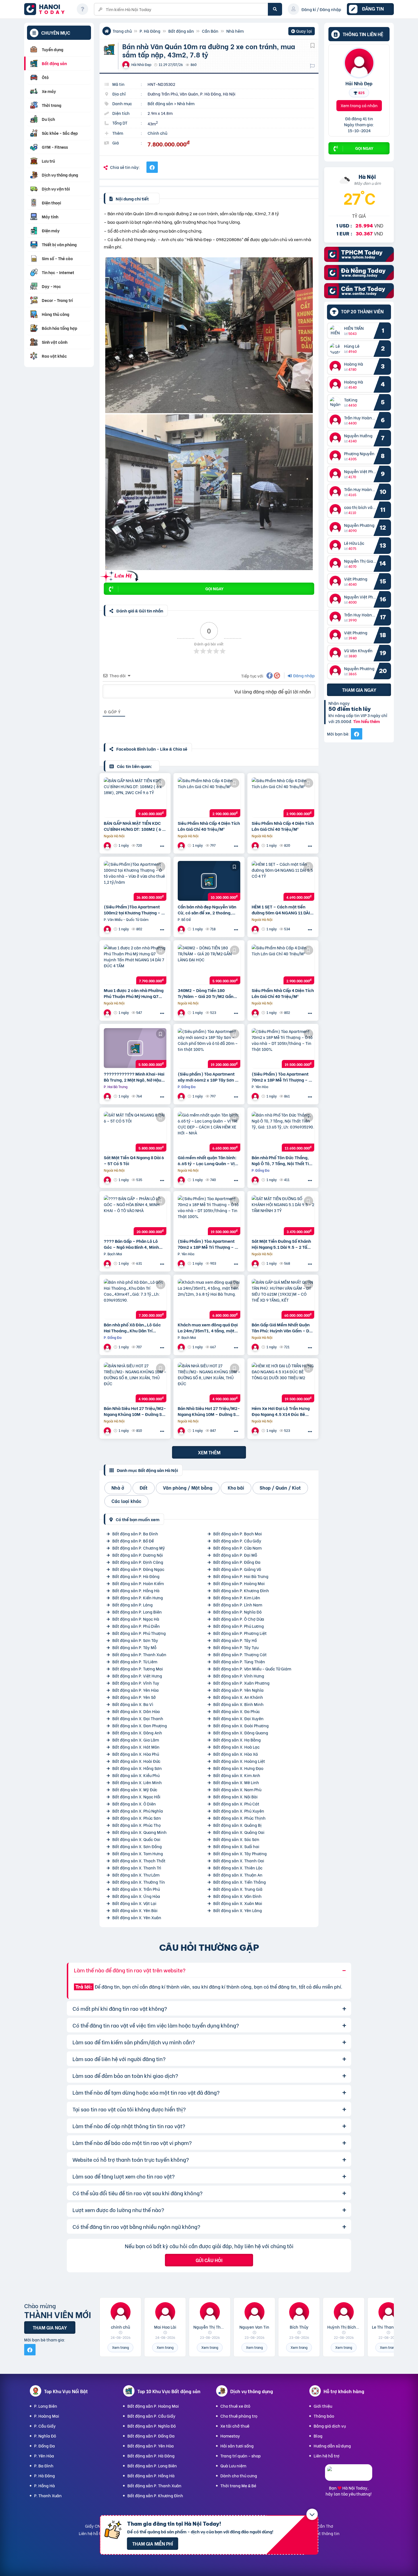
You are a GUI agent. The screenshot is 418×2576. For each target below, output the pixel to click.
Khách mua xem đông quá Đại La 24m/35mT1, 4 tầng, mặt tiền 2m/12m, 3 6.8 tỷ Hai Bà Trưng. (208, 1328)
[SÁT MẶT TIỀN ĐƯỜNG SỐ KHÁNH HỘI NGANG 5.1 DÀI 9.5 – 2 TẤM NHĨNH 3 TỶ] (283, 1215)
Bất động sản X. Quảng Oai (239, 1832)
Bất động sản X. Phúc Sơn (137, 1818)
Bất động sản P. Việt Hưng (137, 1676)
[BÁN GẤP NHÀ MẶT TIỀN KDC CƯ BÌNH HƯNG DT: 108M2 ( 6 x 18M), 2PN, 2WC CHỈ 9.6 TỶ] (135, 797)
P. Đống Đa (45, 2446)
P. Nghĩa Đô (45, 2436)
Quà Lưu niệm (233, 2466)
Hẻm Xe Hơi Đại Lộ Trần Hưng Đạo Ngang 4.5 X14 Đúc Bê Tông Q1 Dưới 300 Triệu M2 (281, 1411)
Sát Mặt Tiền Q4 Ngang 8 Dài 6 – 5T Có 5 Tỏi (134, 1160)
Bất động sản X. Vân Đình (237, 1896)
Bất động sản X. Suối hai (236, 1846)
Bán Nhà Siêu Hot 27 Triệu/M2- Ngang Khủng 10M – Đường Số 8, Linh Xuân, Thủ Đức (135, 1411)
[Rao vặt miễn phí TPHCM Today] (359, 260)
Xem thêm (209, 1452)
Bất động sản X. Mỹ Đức (135, 1789)
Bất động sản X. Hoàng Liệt (239, 1761)
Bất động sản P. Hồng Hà (136, 1590)
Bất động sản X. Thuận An (238, 1875)
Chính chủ (157, 133)
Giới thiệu (323, 2406)
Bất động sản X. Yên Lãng (238, 1910)
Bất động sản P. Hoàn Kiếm (138, 1583)
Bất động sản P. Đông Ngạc (138, 1569)
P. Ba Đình (44, 2466)
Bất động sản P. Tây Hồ (235, 1640)
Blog (318, 2436)
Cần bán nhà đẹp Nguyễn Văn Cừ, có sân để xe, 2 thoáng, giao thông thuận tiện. (207, 910)
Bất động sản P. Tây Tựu (236, 1647)
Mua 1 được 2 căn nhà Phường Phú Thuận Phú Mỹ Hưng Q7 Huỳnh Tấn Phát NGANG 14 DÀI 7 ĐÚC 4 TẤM (134, 993)
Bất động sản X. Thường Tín (139, 1882)
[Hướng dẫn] (82, 9)
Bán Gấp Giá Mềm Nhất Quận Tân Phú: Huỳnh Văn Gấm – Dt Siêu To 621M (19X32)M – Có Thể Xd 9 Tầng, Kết (281, 1328)
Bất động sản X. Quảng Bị (237, 1825)
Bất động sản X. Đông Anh (137, 1733)
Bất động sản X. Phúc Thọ (136, 1825)
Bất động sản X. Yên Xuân (137, 1917)
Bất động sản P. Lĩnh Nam (238, 1605)
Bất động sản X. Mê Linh (236, 1782)
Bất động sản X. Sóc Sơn (236, 1839)
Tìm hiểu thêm (367, 721)
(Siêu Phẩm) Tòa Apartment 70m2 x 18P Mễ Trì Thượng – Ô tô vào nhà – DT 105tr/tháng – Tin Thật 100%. (282, 1077)
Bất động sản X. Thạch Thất (139, 1860)
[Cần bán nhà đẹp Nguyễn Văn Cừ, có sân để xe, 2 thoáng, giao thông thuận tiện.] (209, 881)
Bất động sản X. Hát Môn (136, 1747)
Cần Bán (210, 31)
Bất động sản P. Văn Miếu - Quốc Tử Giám (252, 1669)
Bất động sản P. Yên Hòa (135, 1690)
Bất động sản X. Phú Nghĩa (138, 1811)
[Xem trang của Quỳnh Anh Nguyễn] (182, 1013)
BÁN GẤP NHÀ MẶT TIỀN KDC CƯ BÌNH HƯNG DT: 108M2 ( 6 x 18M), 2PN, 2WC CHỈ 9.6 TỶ (134, 826)
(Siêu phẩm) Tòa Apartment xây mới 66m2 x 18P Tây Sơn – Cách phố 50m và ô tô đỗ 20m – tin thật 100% (208, 1077)
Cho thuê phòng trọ (239, 2416)
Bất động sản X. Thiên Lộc (238, 1868)
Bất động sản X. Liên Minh (137, 1782)
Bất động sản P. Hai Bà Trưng (241, 1576)
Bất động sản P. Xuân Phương (241, 1683)
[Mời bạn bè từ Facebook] (357, 734)
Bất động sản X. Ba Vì (133, 1704)
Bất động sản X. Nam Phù (237, 1789)
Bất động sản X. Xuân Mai (238, 1903)
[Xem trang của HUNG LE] (256, 929)
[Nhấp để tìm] (275, 9)
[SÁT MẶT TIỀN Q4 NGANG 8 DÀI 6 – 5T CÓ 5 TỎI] (135, 1132)
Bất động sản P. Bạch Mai (238, 1534)
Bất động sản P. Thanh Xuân (139, 1654)
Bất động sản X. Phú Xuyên (239, 1811)
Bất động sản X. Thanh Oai (239, 1860)
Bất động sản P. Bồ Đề (133, 1541)
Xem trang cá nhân (359, 105)
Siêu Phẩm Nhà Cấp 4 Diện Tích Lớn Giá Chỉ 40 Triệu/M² (209, 826)
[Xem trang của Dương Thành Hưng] (182, 929)
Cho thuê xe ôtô (235, 2406)
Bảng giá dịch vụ (330, 2426)
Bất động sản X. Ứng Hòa (136, 1896)
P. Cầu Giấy (45, 2426)
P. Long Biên (46, 2406)
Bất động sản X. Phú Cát (236, 1804)
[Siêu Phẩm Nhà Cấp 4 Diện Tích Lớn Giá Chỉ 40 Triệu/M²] (209, 797)
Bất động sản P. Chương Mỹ (139, 1548)
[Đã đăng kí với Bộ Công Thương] (349, 2475)
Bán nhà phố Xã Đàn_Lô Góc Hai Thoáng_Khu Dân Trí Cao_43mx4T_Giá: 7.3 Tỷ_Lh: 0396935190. (134, 1328)
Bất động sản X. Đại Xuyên (238, 1718)
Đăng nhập (304, 675)
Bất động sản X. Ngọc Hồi (136, 1797)
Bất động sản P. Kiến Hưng (138, 1597)
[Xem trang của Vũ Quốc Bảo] (108, 845)
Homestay (230, 2436)
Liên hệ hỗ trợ (327, 2456)
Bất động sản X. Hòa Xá (236, 1754)
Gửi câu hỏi (209, 2260)
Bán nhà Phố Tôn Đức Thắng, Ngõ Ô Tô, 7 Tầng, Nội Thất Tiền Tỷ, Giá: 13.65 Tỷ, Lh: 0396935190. (283, 1160)
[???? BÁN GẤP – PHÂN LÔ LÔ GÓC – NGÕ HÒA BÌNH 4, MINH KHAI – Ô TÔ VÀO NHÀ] (135, 1215)
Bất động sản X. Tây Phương (240, 1853)
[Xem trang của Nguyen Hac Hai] (182, 845)
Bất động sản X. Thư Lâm (136, 1875)
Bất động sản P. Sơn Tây (135, 1640)
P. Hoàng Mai (47, 2416)
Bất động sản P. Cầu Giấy (237, 1541)
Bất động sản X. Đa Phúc (237, 1711)
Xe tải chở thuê (235, 2426)
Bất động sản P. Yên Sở (134, 1697)
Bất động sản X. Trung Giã (238, 1889)
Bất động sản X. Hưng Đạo (238, 1768)
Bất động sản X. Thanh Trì (137, 1868)
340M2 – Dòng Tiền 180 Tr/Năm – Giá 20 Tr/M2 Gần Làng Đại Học (206, 993)
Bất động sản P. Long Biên (137, 1612)
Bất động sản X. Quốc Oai (136, 1839)
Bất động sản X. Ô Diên (134, 1804)
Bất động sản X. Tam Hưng (138, 1853)
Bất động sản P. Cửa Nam (237, 1548)
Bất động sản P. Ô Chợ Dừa (239, 1619)
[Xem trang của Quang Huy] (108, 1096)
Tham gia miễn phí (153, 2543)
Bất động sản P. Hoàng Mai (239, 1583)
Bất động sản (181, 31)
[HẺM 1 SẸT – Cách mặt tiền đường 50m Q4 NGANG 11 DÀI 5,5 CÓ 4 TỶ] (283, 881)
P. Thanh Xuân (48, 2495)
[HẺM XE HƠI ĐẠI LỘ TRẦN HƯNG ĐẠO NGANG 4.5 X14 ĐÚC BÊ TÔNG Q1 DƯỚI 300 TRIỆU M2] (283, 1382)
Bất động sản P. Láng (133, 1605)
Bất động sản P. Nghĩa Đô (237, 1612)
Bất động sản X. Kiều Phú (136, 1775)
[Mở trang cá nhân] (337, 331)
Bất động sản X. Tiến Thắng (240, 1882)
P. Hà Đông (150, 31)
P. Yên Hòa (44, 2456)
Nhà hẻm (235, 31)
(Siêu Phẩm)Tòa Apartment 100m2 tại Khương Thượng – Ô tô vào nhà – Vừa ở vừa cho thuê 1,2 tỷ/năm (134, 910)
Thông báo (324, 2416)
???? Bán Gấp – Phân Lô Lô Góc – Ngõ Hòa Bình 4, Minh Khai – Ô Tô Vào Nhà (131, 1244)
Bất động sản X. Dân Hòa (136, 1711)
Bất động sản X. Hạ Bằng (237, 1740)
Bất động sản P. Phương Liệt (240, 1633)
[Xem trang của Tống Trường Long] (182, 1180)
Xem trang (120, 2347)
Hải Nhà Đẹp (359, 83)
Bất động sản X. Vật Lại (134, 1903)
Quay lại (302, 32)
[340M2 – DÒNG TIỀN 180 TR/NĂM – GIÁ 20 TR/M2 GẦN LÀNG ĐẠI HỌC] (209, 964)
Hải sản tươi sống (237, 2446)
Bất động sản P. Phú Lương (239, 1626)
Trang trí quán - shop (241, 2456)
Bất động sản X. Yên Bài (135, 1910)
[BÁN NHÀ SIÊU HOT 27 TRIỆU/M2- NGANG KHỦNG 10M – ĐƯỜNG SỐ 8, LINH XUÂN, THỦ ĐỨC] (135, 1382)
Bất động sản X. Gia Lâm (136, 1740)
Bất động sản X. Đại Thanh (138, 1718)
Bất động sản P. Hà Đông (136, 1576)
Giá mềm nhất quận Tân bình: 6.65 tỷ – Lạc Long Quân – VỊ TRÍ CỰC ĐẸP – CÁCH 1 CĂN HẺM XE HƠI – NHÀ (207, 1160)
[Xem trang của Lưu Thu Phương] (108, 1263)
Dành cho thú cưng (239, 2475)
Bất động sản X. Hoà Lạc (236, 1747)
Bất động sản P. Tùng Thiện (239, 1661)
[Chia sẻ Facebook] (152, 167)
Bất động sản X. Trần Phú (136, 1889)
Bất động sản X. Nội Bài (235, 1797)
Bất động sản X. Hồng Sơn (137, 1768)
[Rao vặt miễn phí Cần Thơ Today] (359, 296)
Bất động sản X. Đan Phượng (140, 1725)
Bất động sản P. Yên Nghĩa (238, 1690)
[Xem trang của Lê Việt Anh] (256, 1180)
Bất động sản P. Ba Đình (135, 1534)
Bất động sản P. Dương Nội (138, 1555)
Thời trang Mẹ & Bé (238, 2485)
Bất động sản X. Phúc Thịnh (239, 1818)
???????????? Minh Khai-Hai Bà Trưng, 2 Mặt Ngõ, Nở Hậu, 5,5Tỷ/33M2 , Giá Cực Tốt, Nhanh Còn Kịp (134, 1077)
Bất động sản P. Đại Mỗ (235, 1555)
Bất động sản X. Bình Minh (238, 1704)
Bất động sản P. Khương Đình (241, 1590)
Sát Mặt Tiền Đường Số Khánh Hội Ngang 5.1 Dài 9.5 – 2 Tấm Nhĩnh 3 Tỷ (281, 1244)
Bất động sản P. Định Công (138, 1562)
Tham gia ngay (359, 690)
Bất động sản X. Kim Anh (237, 1775)
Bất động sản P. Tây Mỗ (134, 1647)
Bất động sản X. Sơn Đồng (137, 1846)
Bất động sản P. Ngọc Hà (136, 1619)
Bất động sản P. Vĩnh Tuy (136, 1683)
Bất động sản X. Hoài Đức (136, 1761)
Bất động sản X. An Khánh (238, 1697)
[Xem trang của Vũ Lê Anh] (182, 1347)
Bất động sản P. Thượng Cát (240, 1654)
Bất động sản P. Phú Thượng (139, 1633)
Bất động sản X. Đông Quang (241, 1733)
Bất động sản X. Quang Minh (139, 1832)
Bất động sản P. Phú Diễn (136, 1626)
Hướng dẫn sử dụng (332, 2446)
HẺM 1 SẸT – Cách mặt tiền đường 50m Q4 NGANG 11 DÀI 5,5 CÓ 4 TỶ (281, 910)
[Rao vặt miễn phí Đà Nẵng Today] (359, 278)
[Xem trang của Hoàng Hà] (108, 929)
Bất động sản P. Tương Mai (138, 1669)
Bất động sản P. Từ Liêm (135, 1661)
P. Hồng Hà (45, 2485)
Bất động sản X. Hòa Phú (136, 1754)
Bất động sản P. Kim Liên (237, 1597)
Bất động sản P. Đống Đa (237, 1562)
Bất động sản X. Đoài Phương (241, 1725)
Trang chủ (122, 31)
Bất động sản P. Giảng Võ (237, 1569)
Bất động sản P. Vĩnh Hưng (239, 1676)
